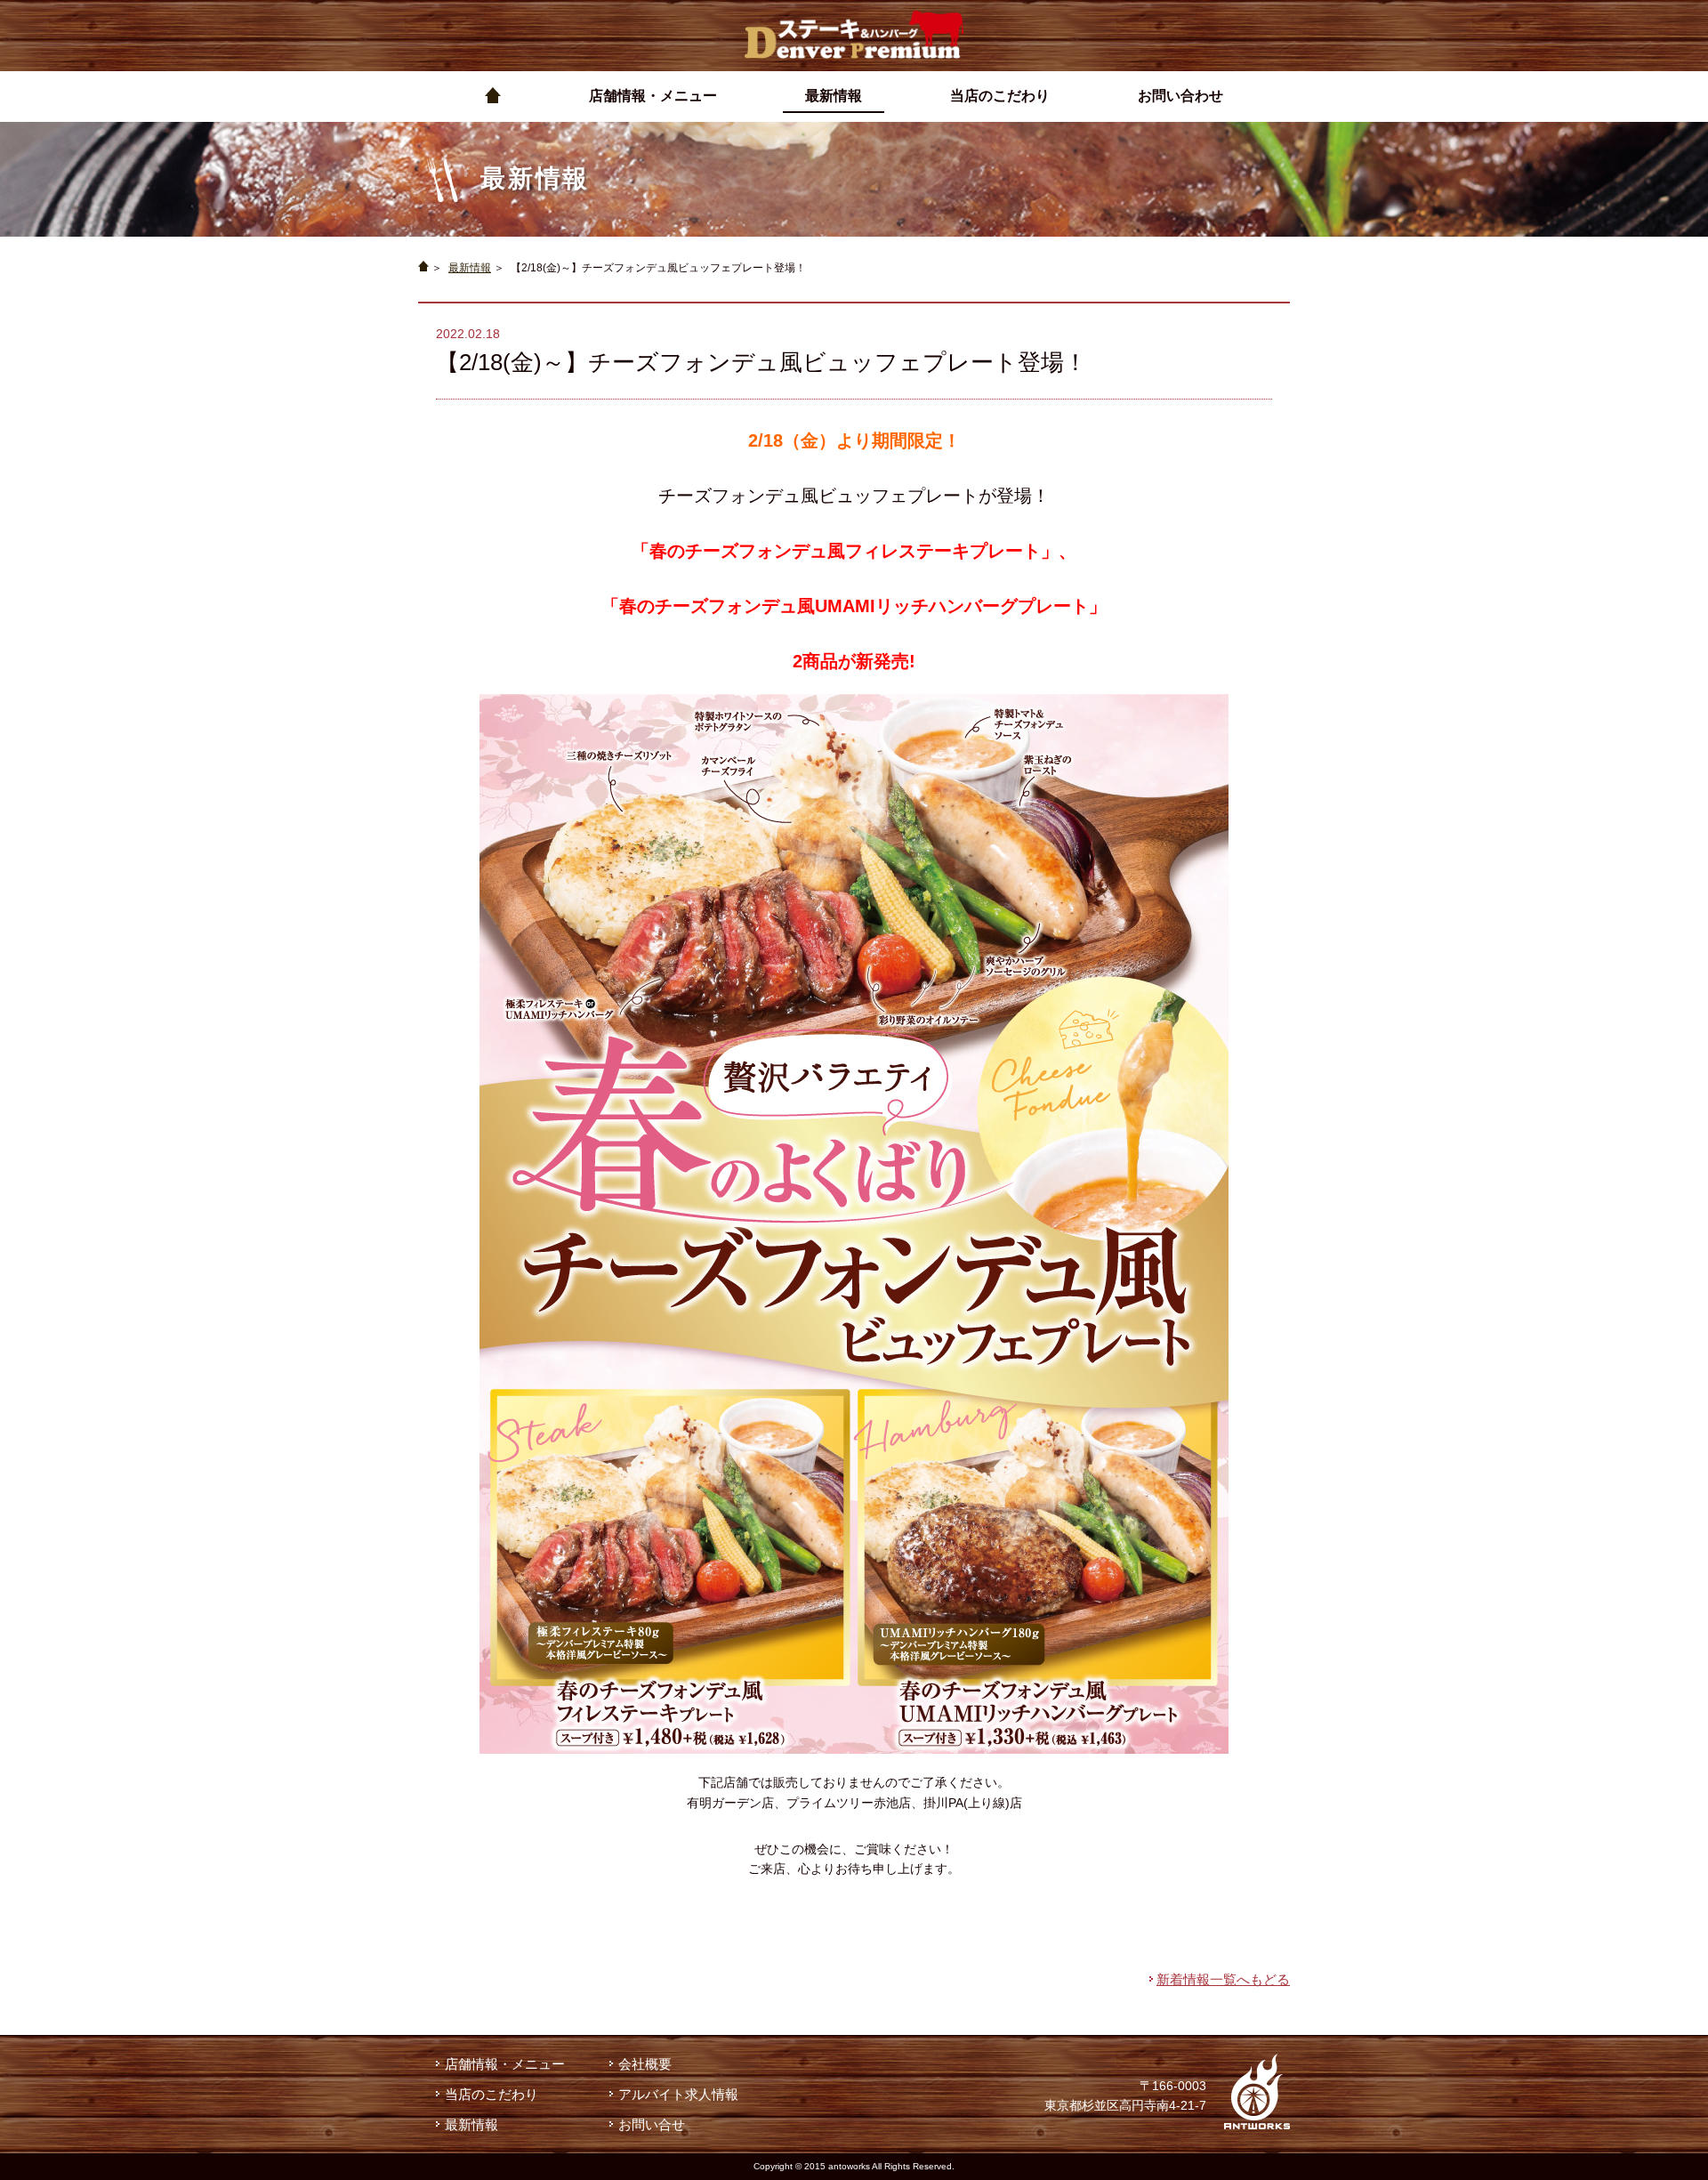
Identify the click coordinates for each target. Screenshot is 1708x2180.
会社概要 (645, 2064)
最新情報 (470, 268)
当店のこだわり (491, 2094)
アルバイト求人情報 (678, 2094)
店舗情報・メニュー (505, 2064)
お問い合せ (652, 2124)
